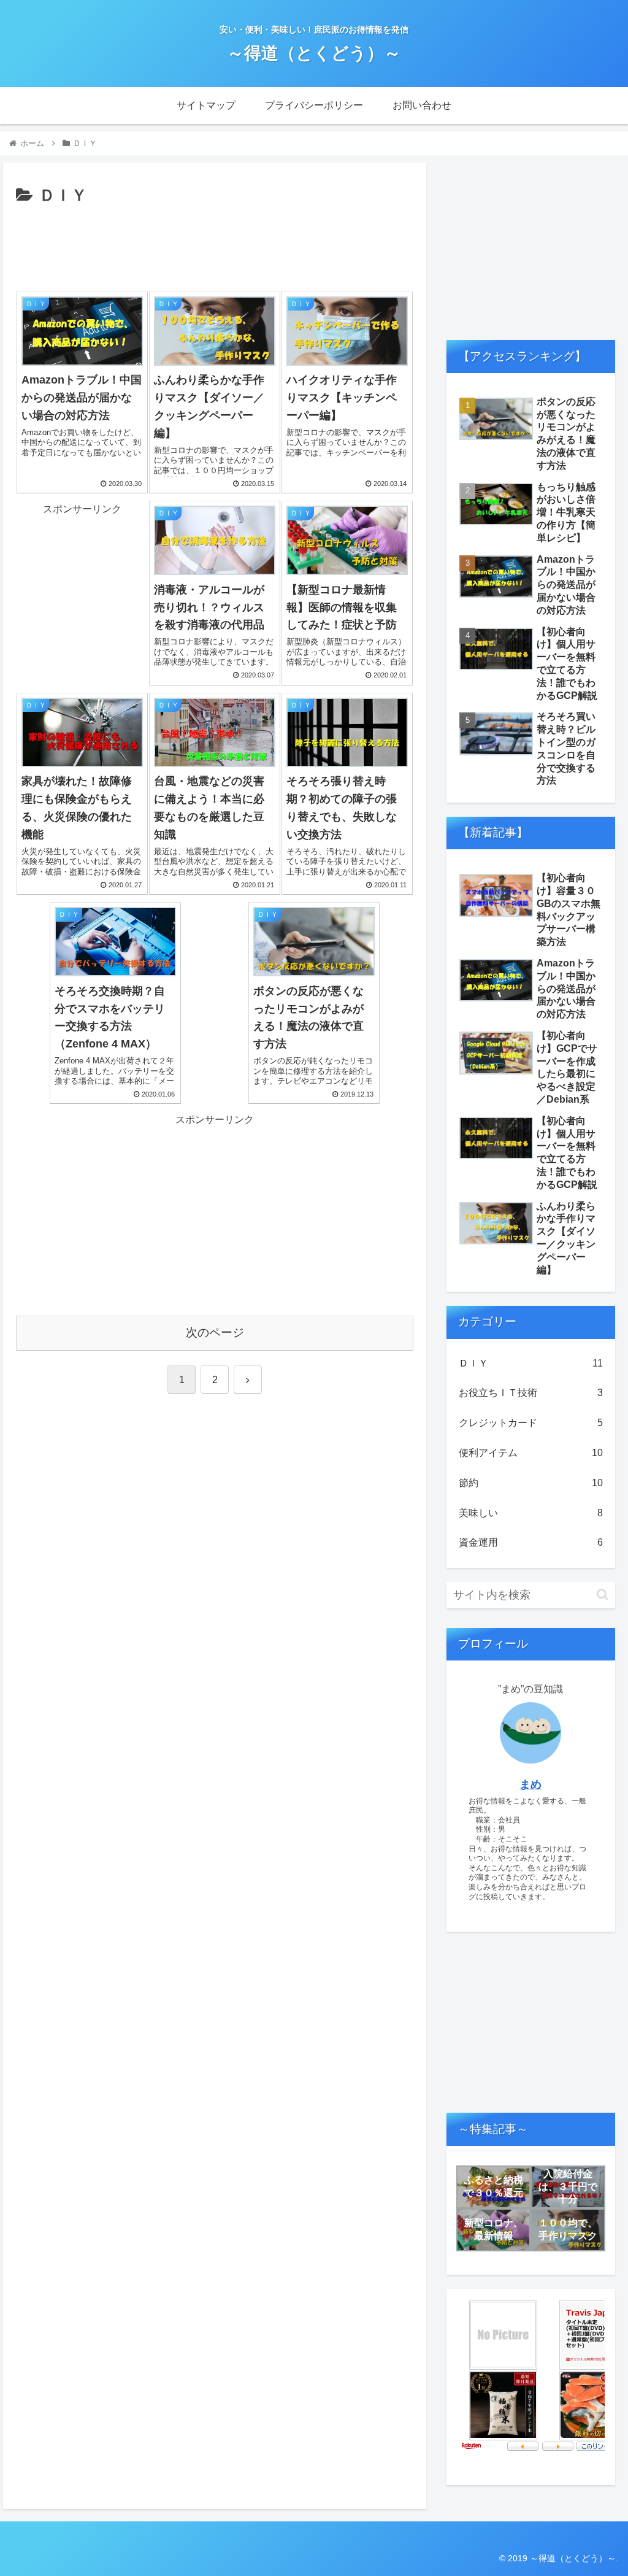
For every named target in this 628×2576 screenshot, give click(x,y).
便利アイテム (530, 1453)
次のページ (215, 1332)
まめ (530, 1784)
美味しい (530, 1513)
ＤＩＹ (530, 1363)
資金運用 (530, 1542)
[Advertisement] (215, 247)
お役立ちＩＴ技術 (530, 1393)
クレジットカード (530, 1423)
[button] (603, 1595)
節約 (530, 1483)
